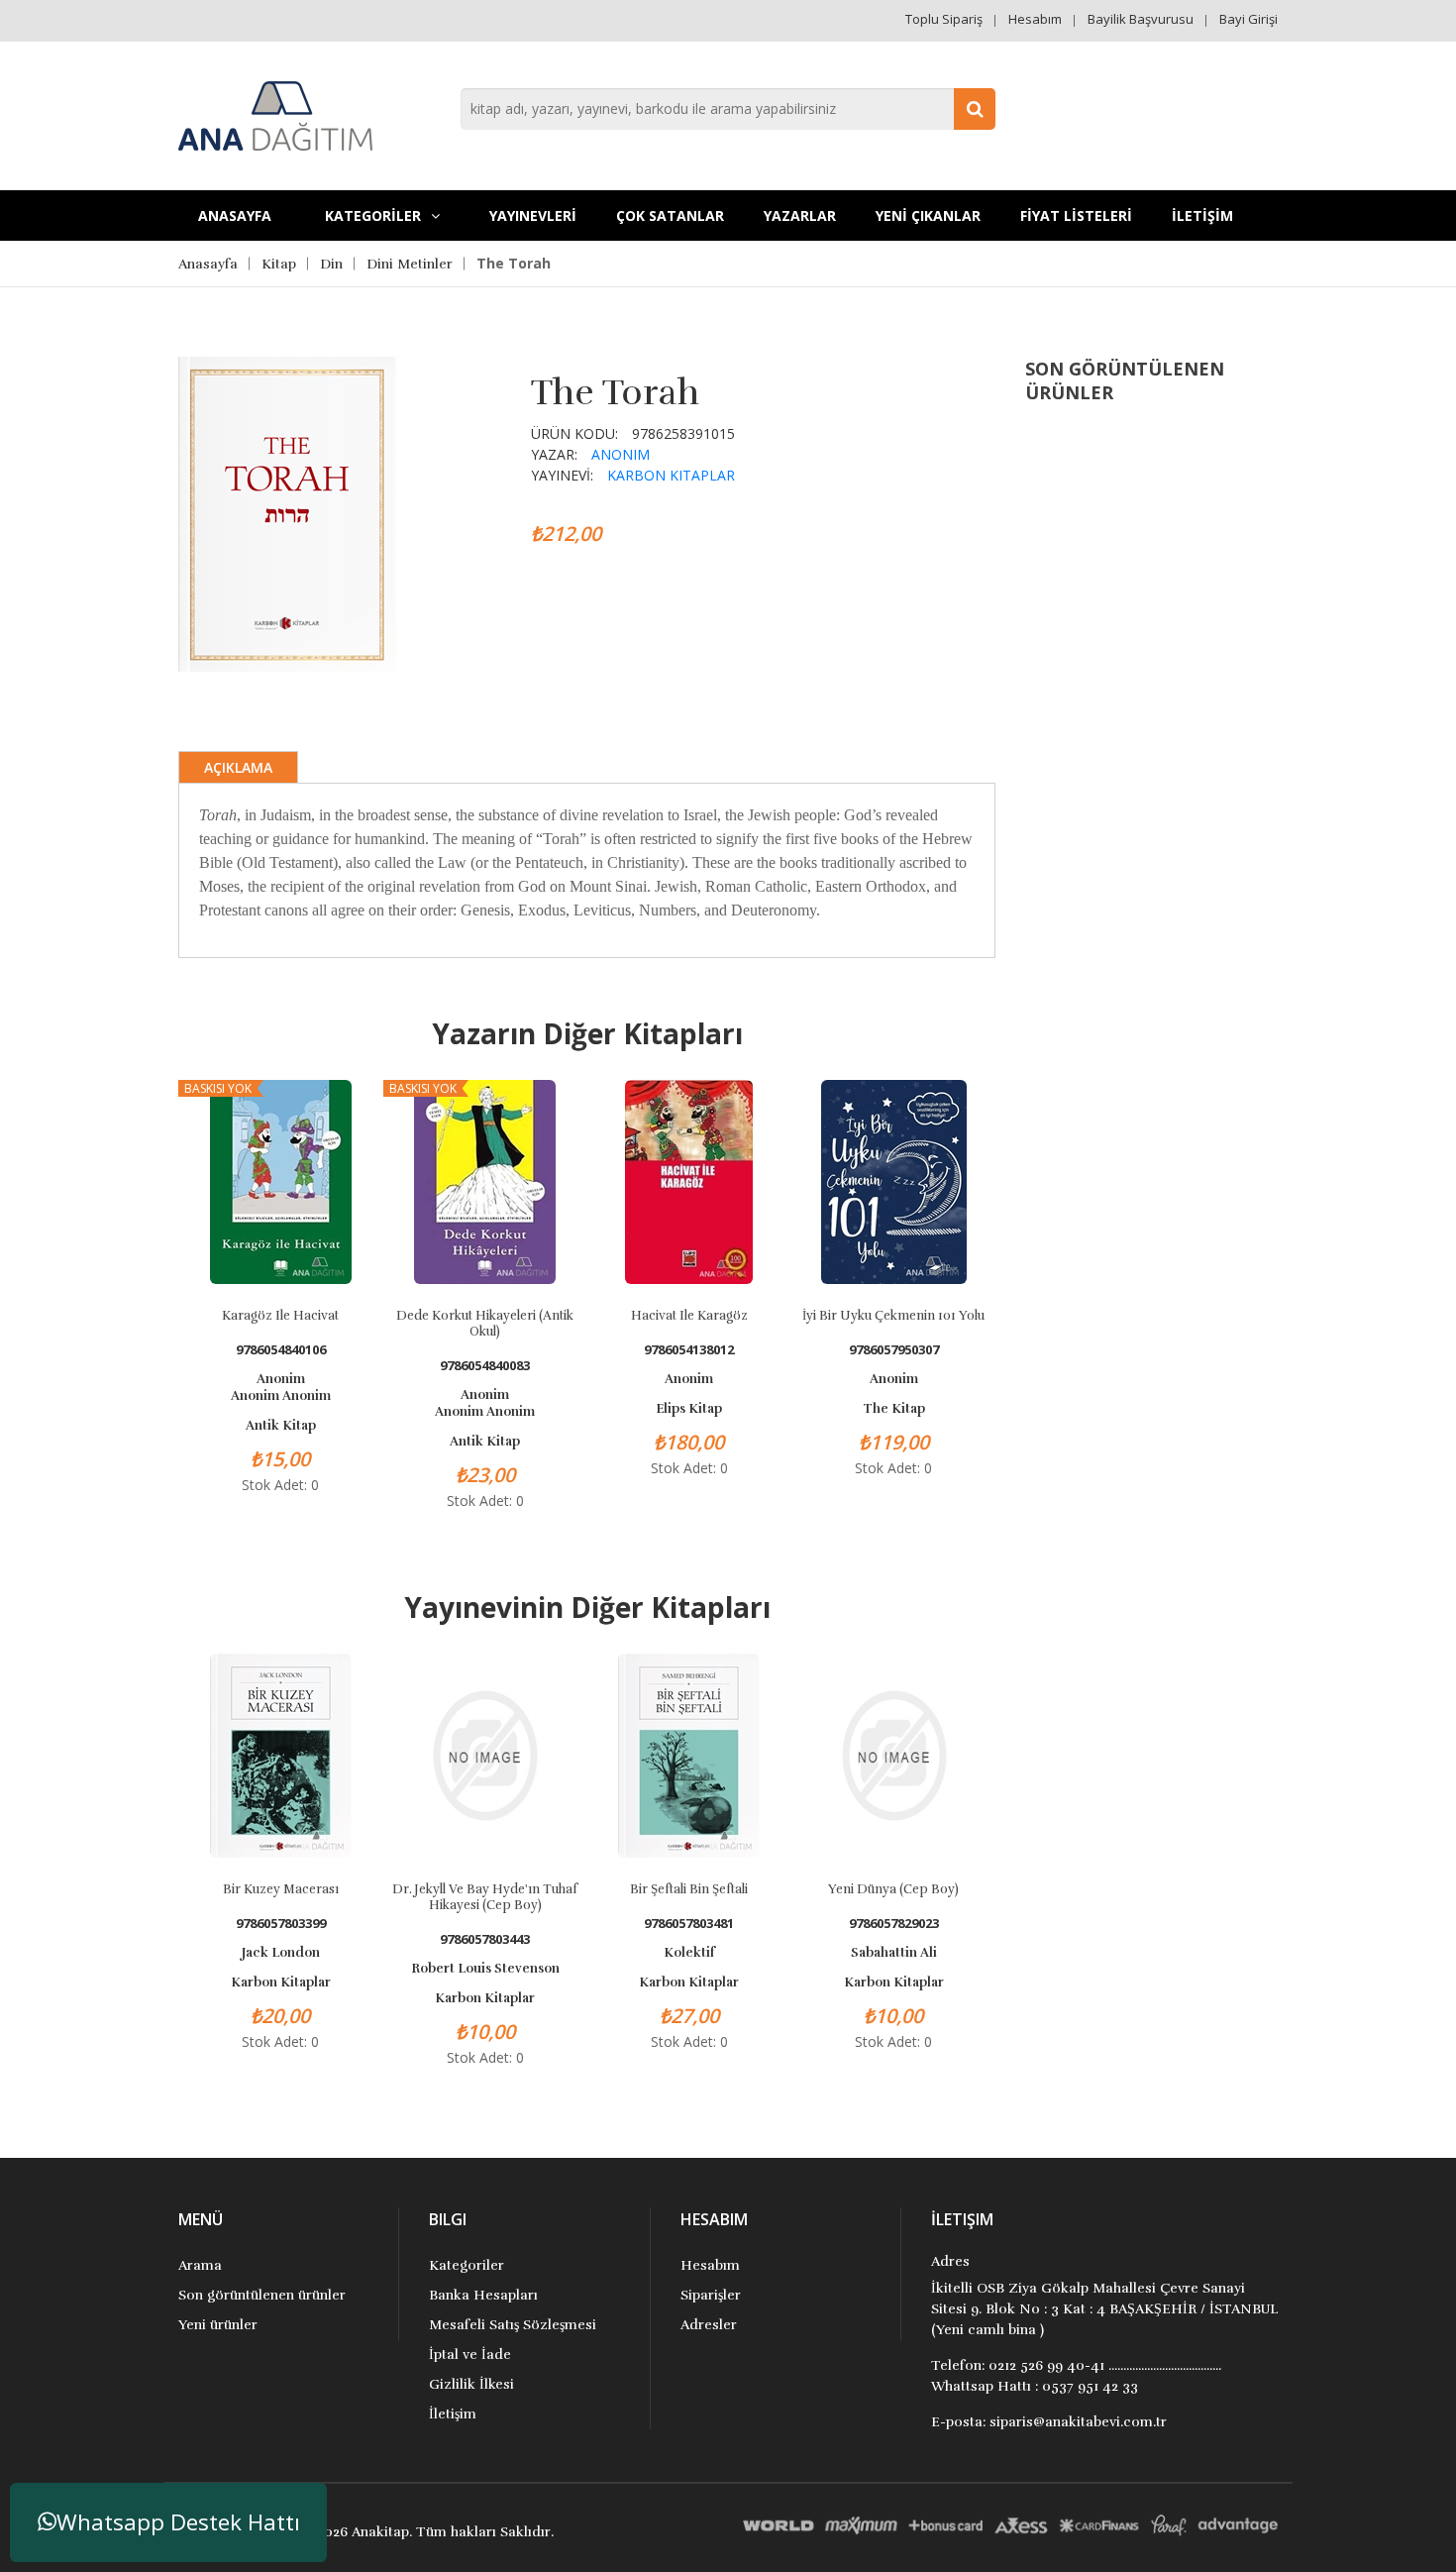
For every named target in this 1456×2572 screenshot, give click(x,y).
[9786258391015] (287, 512)
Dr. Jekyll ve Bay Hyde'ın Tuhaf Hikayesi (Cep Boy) (485, 1897)
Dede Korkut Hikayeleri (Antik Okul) (485, 1324)
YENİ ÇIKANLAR (928, 215)
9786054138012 (689, 1350)
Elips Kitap (689, 1409)
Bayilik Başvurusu (1141, 19)
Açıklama (238, 767)
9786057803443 (485, 1939)
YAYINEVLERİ (533, 215)
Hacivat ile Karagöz (689, 1316)
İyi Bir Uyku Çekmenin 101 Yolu (893, 1316)
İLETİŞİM (1202, 215)
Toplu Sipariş (944, 19)
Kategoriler (467, 2265)
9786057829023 (894, 1924)
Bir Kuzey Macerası (281, 1889)
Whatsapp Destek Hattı (178, 2522)
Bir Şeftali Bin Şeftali (689, 1889)
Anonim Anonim (281, 1396)
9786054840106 (281, 1350)
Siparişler (711, 2295)
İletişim (453, 2414)
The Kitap (894, 1409)
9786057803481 (689, 1924)
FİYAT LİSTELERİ (1076, 215)
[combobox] (728, 109)
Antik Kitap (281, 1426)
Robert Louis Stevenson (485, 1969)
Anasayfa (235, 215)
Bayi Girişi (1248, 19)
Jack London (281, 1953)
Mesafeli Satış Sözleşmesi (513, 2325)
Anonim (621, 454)
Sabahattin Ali (894, 1953)
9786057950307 (894, 1350)
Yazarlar (800, 215)
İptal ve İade (470, 2355)
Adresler (709, 2325)
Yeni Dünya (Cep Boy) (893, 1889)
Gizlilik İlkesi (471, 2384)
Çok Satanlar (670, 215)
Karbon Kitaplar (671, 475)
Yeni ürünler (218, 2325)
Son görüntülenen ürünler (262, 2295)
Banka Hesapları (483, 2295)
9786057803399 (281, 1924)
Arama (200, 2265)
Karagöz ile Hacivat (280, 1316)
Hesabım (1035, 19)
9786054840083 (485, 1366)
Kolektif (689, 1953)
